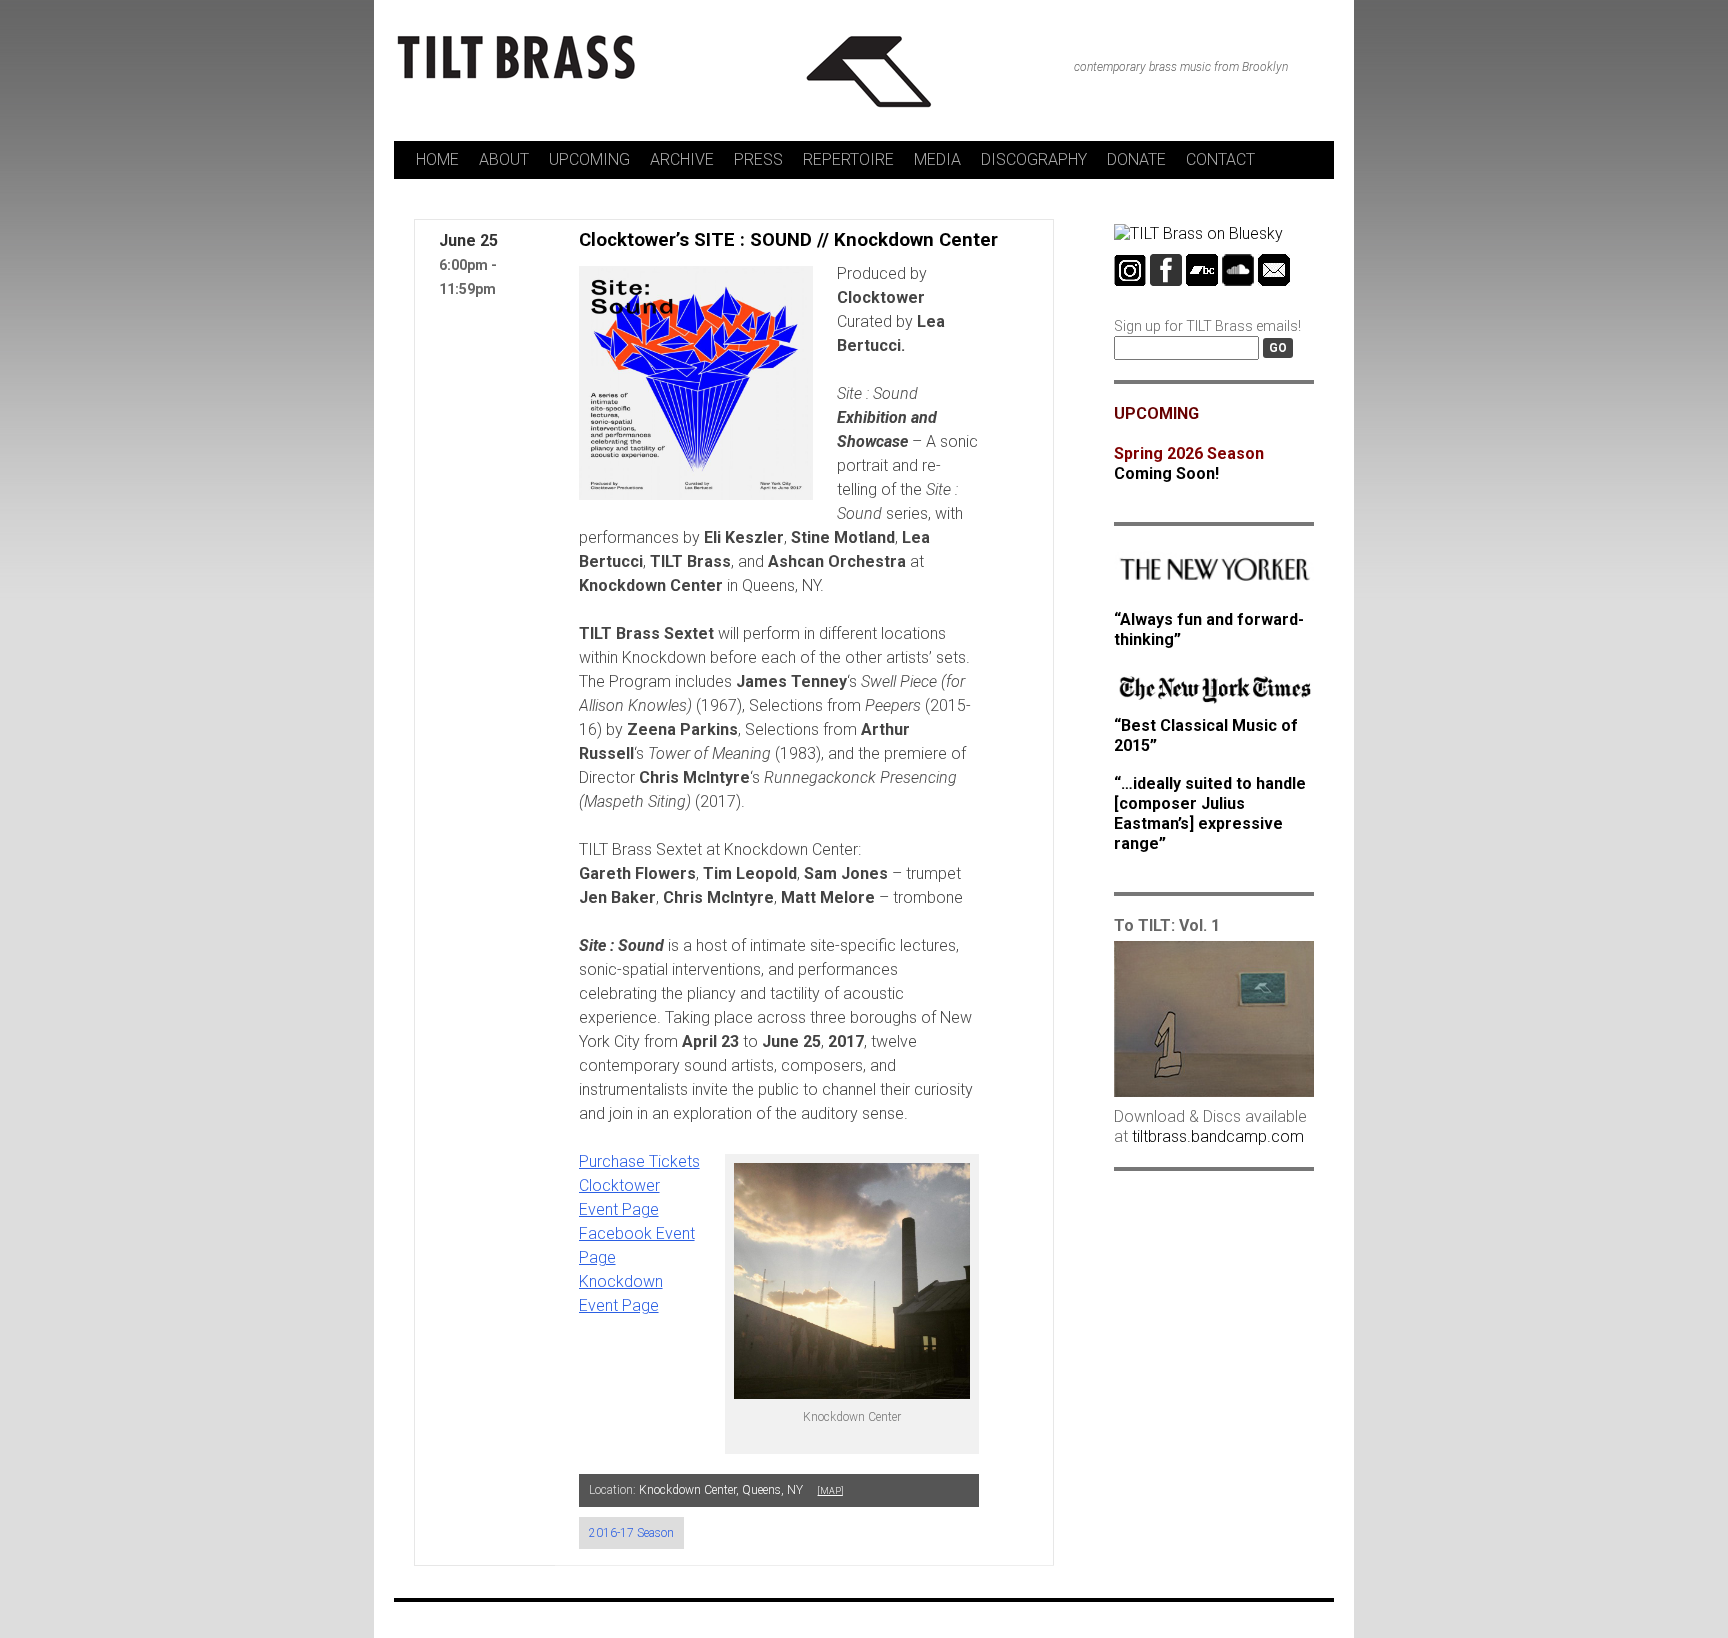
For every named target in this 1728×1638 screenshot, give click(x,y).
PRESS (758, 159)
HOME (437, 159)
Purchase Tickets (639, 1161)
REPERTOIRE (848, 159)
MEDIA (937, 159)
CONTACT (1220, 159)
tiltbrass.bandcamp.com (1218, 1136)
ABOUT (504, 159)
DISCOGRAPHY (1034, 159)
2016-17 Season (631, 1533)
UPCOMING (589, 159)
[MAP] (830, 1491)
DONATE (1136, 159)
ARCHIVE (682, 159)
